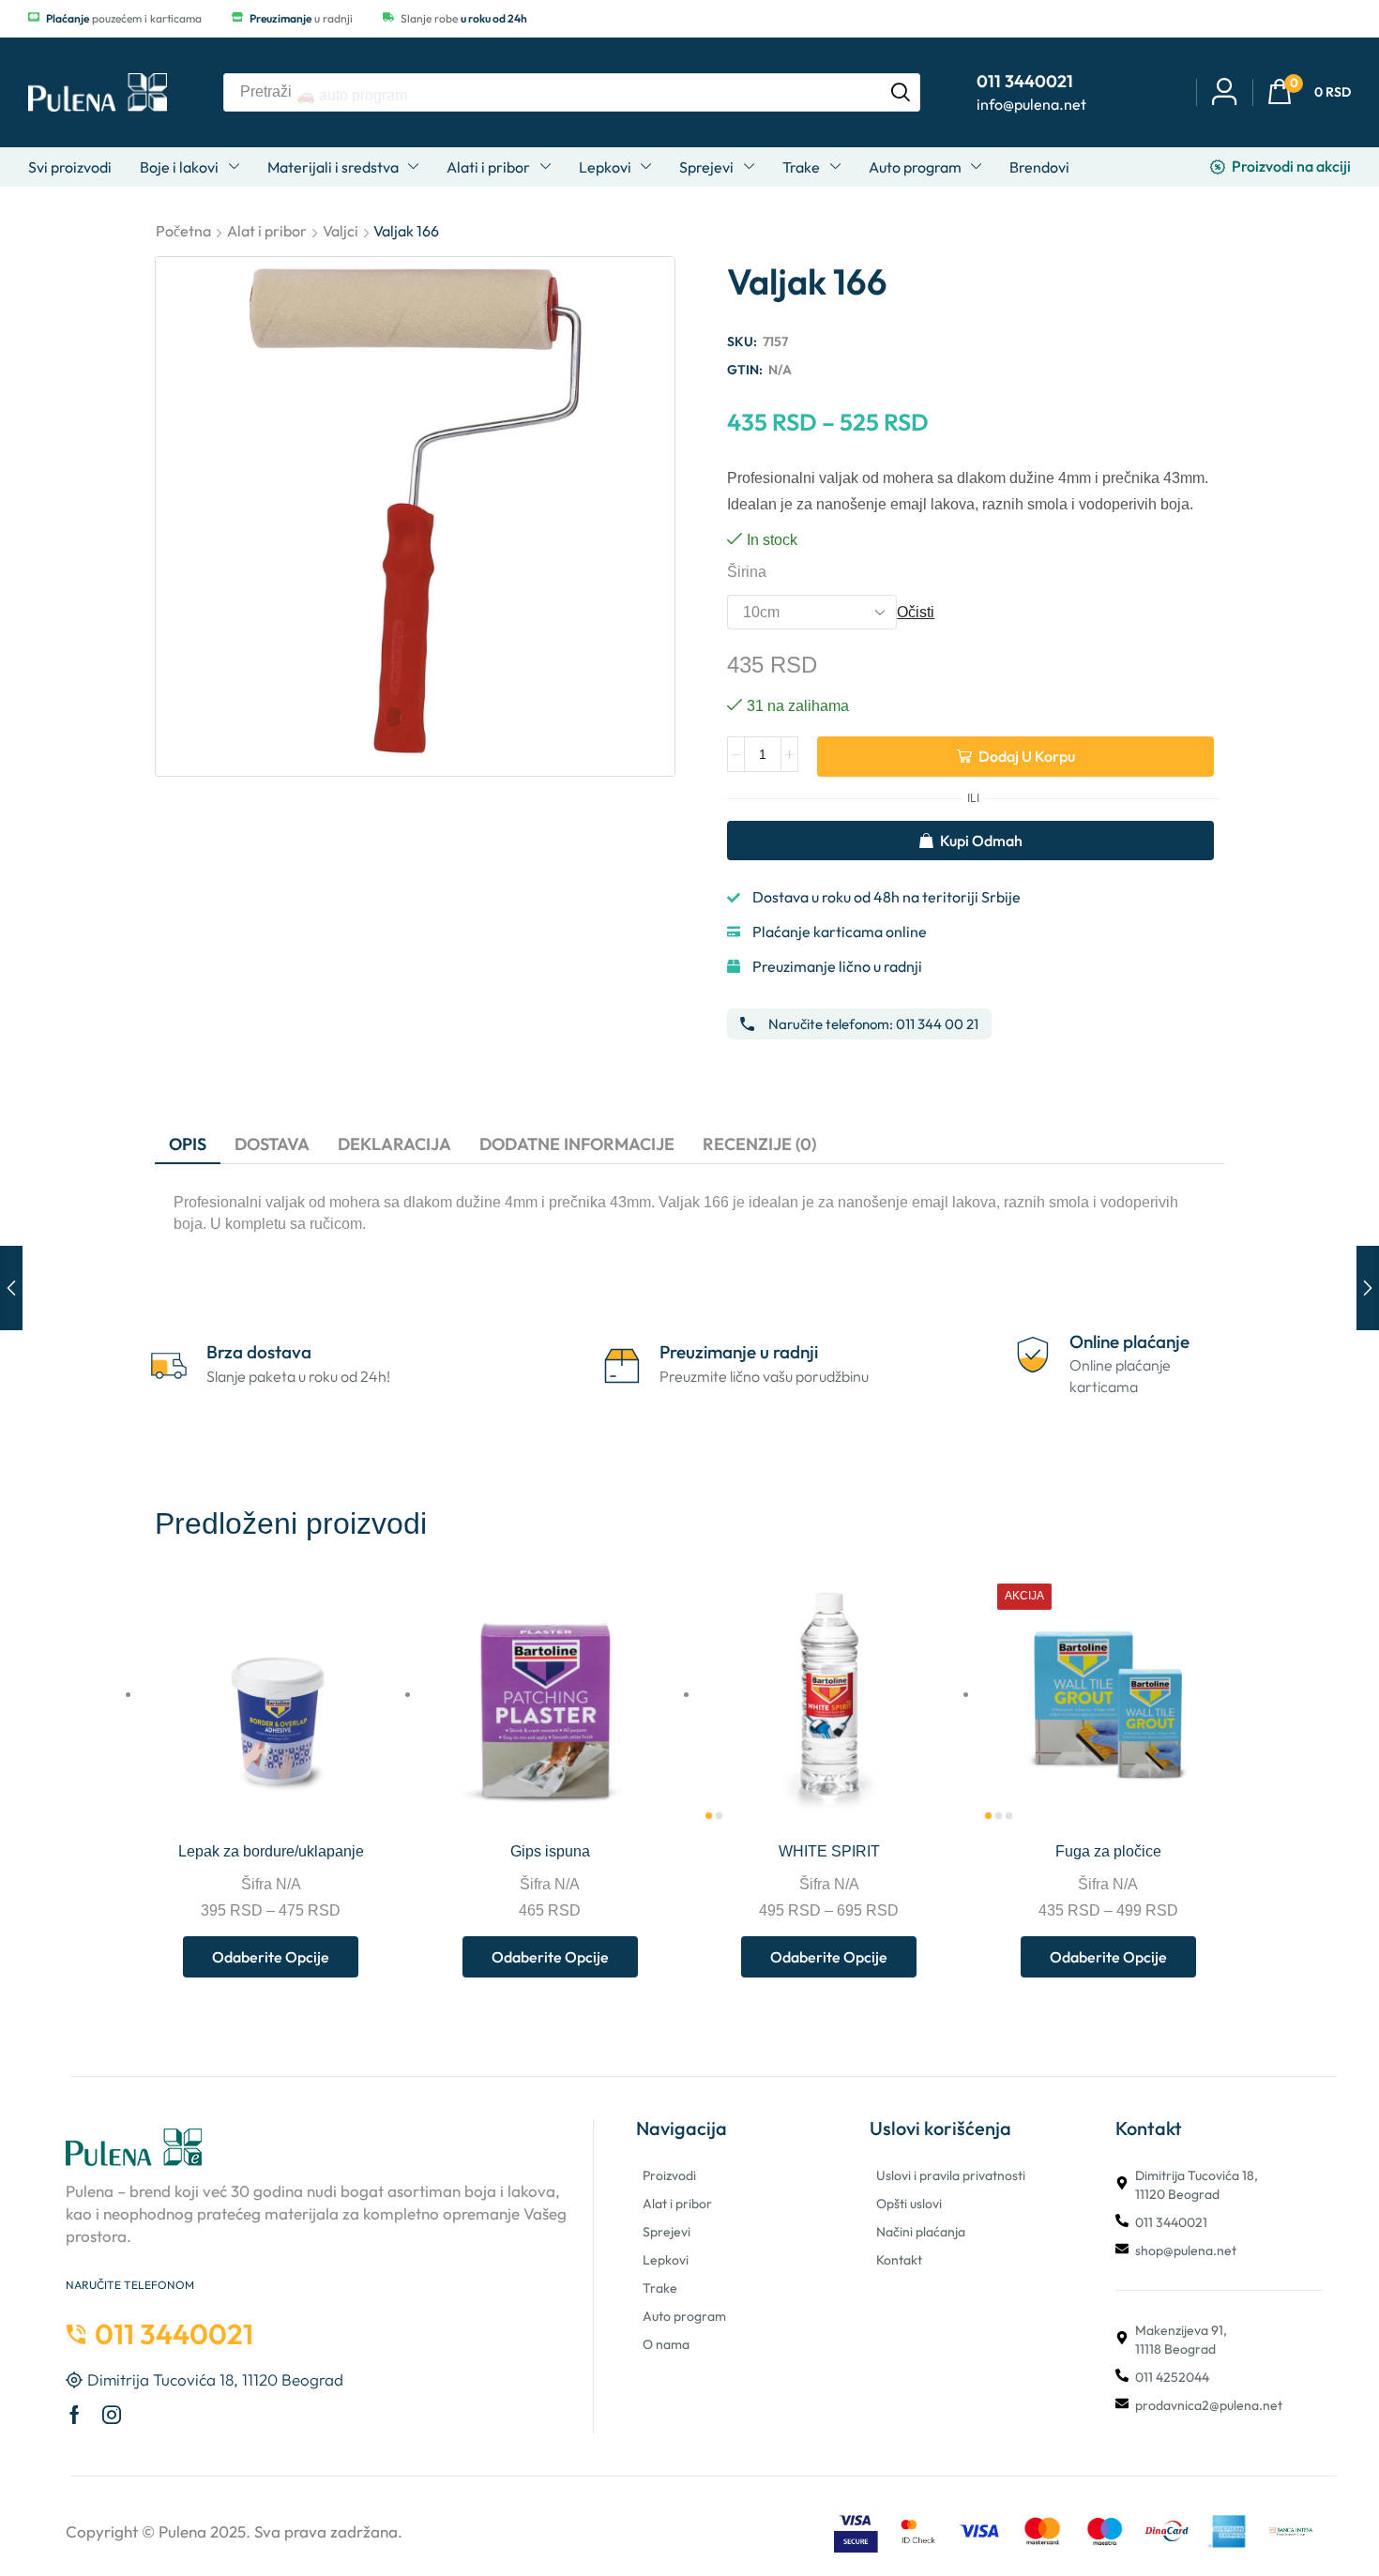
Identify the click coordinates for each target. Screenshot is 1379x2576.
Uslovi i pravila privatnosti (951, 2175)
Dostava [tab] (272, 1144)
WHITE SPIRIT (829, 1851)
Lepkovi (666, 2260)
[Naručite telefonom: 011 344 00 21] (747, 1024)
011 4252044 (1172, 2377)
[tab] (188, 1144)
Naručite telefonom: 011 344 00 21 (873, 1024)
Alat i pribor (267, 231)
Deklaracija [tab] (394, 1144)
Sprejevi (667, 2232)
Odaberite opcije (365, 1786)
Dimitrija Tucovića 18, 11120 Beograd (1197, 2185)
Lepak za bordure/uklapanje (271, 1851)
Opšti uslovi (909, 2204)
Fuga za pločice (1108, 1851)
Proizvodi (669, 2175)
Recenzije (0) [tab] (759, 1144)
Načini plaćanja (921, 2232)
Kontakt (899, 2260)
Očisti (916, 612)
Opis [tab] (188, 1144)
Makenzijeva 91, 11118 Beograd (1181, 2340)
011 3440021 (1171, 2222)
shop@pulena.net (1186, 2250)
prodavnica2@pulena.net (1209, 2405)
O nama (666, 2344)
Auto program (684, 2316)
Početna (183, 231)
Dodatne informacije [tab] (577, 1144)
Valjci (341, 231)
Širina (747, 572)
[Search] (901, 92)
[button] (1309, 92)
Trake (660, 2288)
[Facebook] (75, 2415)
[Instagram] (112, 2415)
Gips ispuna (550, 1851)
